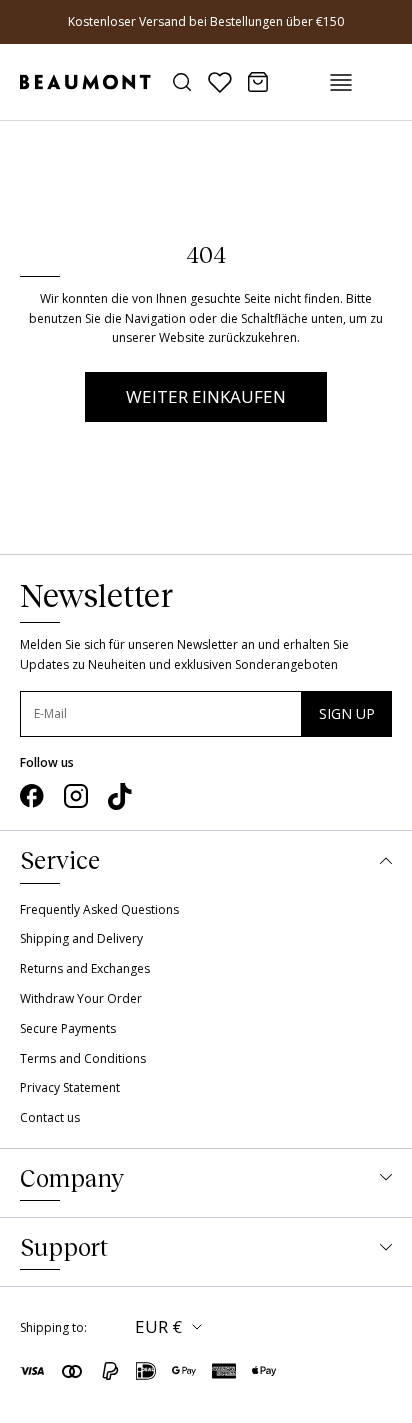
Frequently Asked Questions (99, 909)
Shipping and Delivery (81, 938)
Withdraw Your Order (81, 998)
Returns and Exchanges (85, 968)
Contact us (50, 1117)
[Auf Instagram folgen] (76, 796)
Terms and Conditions (83, 1058)
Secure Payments (68, 1028)
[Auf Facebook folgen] (32, 796)
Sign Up (347, 713)
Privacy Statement (70, 1087)
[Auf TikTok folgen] (120, 797)
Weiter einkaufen (206, 396)
